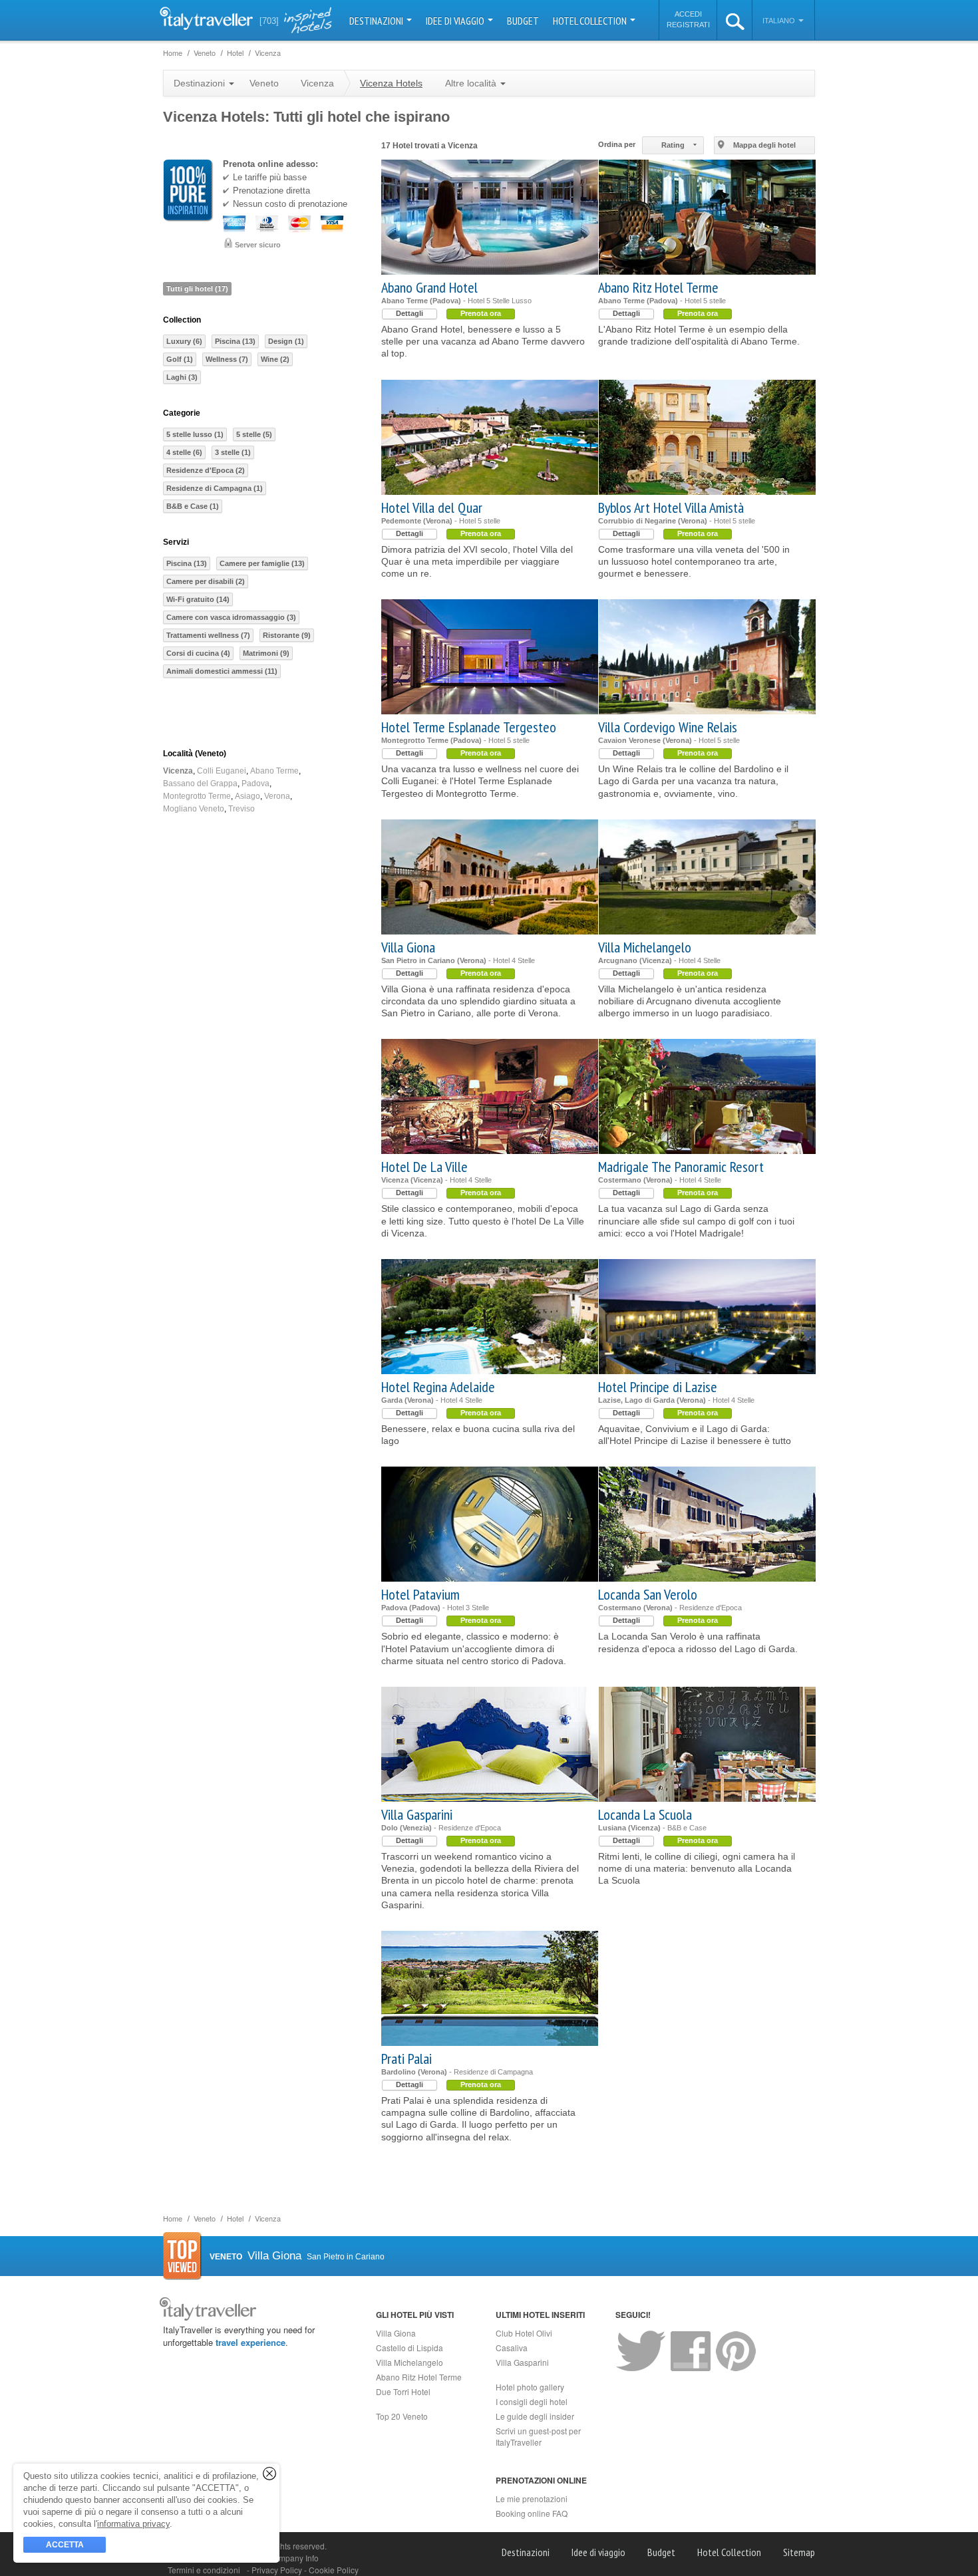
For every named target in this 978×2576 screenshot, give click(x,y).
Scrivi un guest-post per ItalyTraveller (538, 2436)
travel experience (250, 2342)
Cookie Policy (334, 2570)
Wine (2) (275, 359)
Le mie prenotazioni (532, 2499)
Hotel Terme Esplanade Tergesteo (469, 727)
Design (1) (286, 341)
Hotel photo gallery (530, 2387)
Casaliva (512, 2348)
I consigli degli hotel (532, 2401)
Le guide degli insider (535, 2416)
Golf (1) (180, 359)
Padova (255, 784)
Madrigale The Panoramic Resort (681, 1167)
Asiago (247, 796)
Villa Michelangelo (645, 947)
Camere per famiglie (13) (262, 563)
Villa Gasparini (417, 1814)
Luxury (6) (184, 341)
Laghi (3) (182, 377)
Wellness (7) (227, 359)
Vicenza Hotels (391, 83)
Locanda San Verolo (648, 1594)
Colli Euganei (222, 771)
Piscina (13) (235, 341)
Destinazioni (377, 21)
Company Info (293, 2558)
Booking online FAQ (532, 2513)
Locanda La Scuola (645, 1814)
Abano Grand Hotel (429, 287)
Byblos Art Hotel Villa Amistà (671, 507)
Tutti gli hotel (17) (197, 289)
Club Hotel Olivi (524, 2333)
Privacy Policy (278, 2570)
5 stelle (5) (254, 434)
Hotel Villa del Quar (432, 507)
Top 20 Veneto (402, 2416)
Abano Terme (274, 771)
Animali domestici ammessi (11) (222, 671)
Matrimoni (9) (266, 653)
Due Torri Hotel (403, 2391)
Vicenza (178, 771)
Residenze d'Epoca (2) (206, 470)
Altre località (472, 83)
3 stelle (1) (233, 452)
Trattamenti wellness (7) (208, 635)
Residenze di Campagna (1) (215, 488)
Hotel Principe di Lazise (658, 1387)
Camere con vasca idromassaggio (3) (231, 617)
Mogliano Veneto (194, 809)
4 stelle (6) (184, 452)
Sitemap (799, 2552)
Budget (523, 21)
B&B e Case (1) (193, 506)
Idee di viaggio (456, 21)
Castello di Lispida (409, 2348)
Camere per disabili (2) (206, 581)
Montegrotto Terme (197, 796)
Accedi (688, 14)
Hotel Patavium (420, 1594)
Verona (277, 796)
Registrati (688, 25)
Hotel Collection (591, 21)
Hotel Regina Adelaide (438, 1387)
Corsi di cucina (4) (198, 653)
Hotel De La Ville (424, 1167)
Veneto (264, 83)
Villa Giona (408, 947)
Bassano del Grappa (200, 784)
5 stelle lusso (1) (195, 434)
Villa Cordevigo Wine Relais (668, 727)
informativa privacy (133, 2524)
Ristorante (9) (287, 635)
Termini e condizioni (204, 2570)
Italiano (780, 21)
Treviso (242, 809)
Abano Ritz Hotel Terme (658, 287)
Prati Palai (407, 2059)
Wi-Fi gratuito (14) (198, 599)
